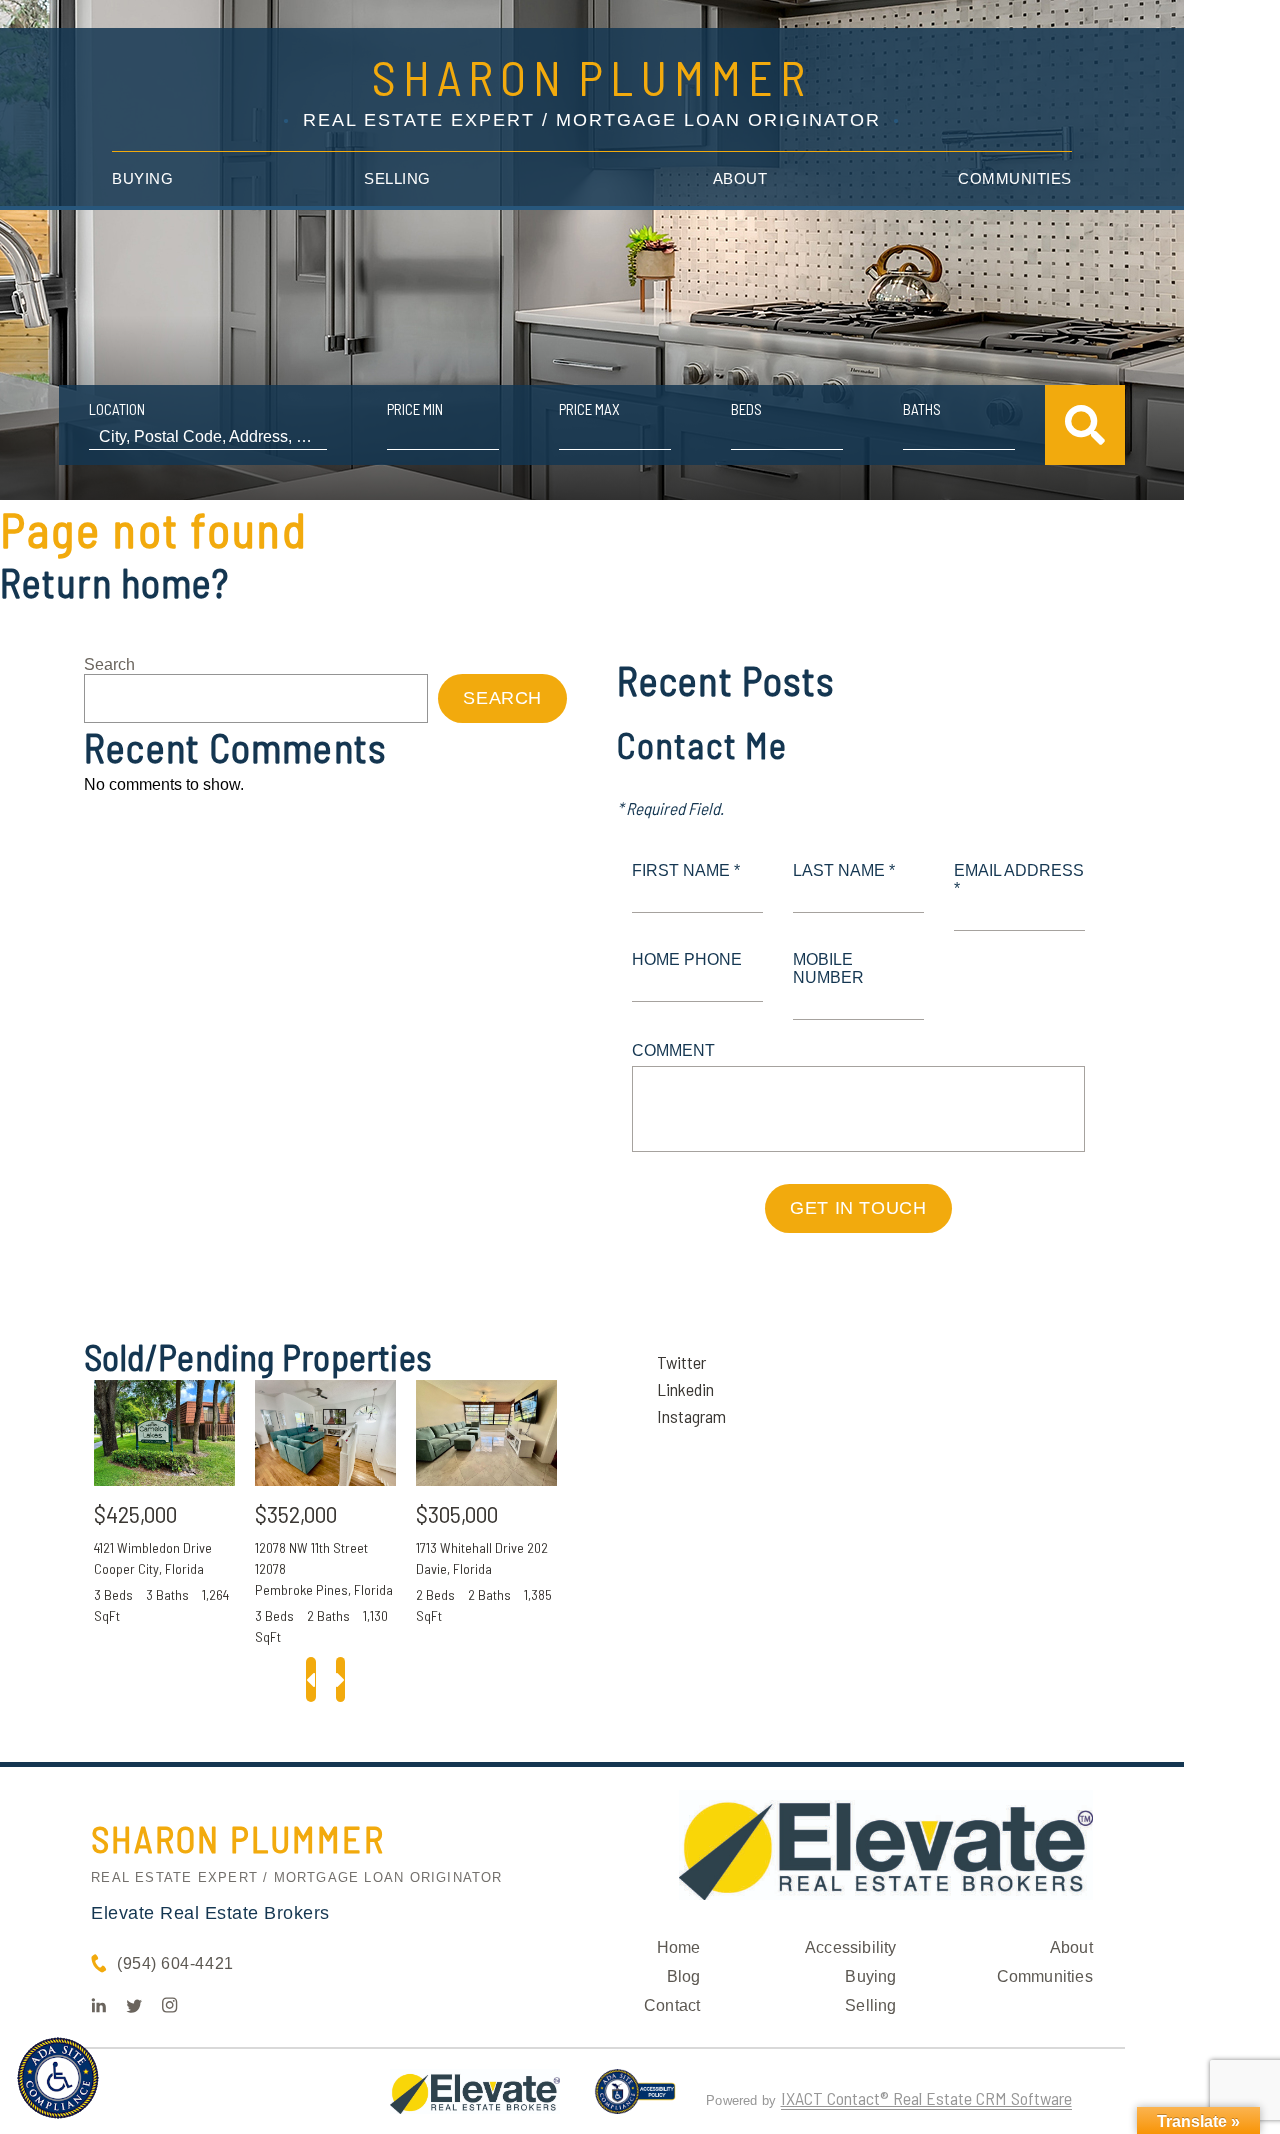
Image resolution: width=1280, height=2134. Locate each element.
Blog (684, 1976)
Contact (672, 2005)
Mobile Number (828, 968)
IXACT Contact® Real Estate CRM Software (926, 2098)
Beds (746, 409)
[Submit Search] (1085, 425)
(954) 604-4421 (175, 1963)
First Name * (686, 870)
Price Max (589, 409)
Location (117, 409)
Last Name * (844, 870)
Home (679, 1947)
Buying (142, 178)
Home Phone (687, 959)
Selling (397, 178)
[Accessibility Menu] (58, 2078)
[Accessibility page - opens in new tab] (635, 2100)
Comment (673, 1050)
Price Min (415, 409)
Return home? (114, 582)
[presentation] (311, 1679)
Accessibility (851, 1947)
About (740, 178)
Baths (922, 409)
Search (109, 664)
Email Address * (1019, 879)
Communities (1015, 178)
